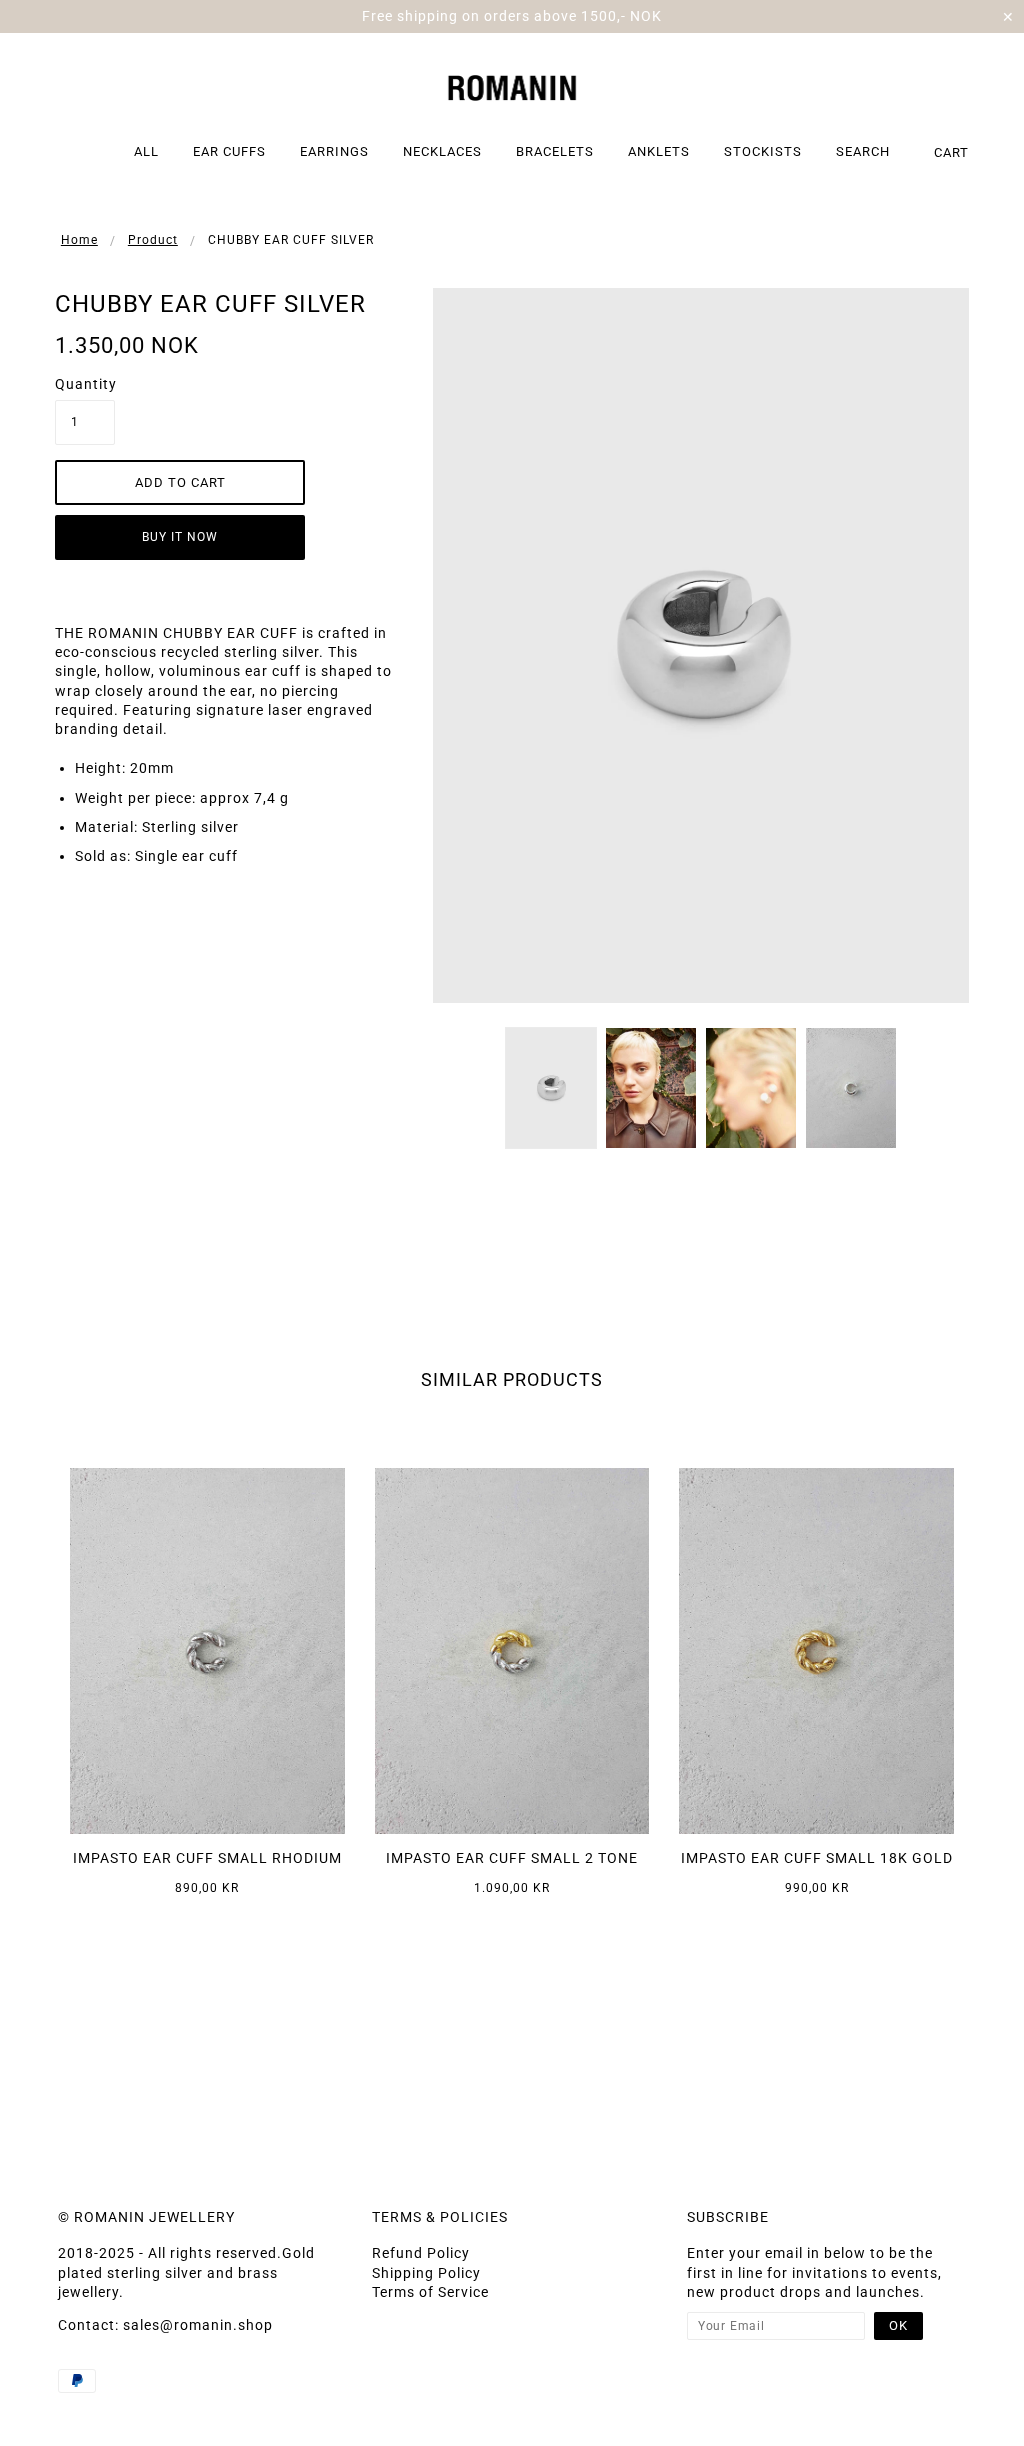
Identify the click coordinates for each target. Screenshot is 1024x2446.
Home (79, 240)
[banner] (512, 85)
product (153, 240)
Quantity (85, 384)
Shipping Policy (426, 2273)
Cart (951, 152)
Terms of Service (430, 2292)
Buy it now (180, 537)
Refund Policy (421, 2253)
